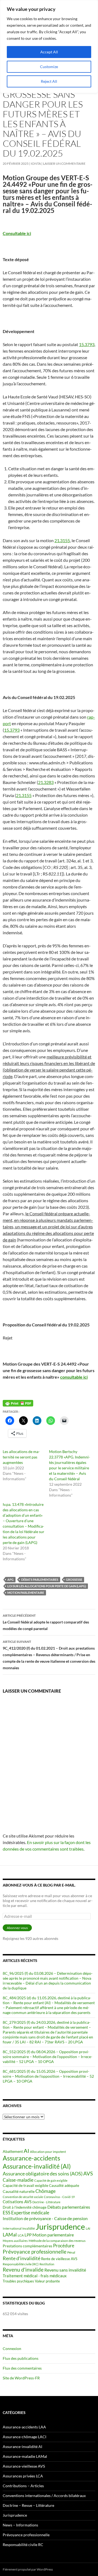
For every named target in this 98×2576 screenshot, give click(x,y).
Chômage (45, 2191)
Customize (49, 67)
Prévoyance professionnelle (35, 2252)
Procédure (64, 2246)
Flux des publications (21, 2358)
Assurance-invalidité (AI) (37, 2166)
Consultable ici (17, 233)
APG (10, 1580)
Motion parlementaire (26, 1593)
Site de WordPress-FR (21, 2378)
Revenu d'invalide (23, 2270)
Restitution (47, 2264)
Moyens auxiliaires (15, 2241)
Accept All (49, 52)
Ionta (36, 164)
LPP (28, 2235)
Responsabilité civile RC (23, 2545)
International (12, 2228)
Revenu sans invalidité (65, 2270)
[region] (49, 47)
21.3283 (46, 782)
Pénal (71, 2252)
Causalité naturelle (19, 2191)
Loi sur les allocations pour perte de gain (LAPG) (47, 1586)
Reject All (49, 81)
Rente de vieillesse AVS (59, 2259)
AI (26, 2151)
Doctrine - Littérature (46, 2202)
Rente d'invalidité (22, 2258)
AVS (88, 2173)
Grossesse (74, 1580)
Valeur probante (47, 2281)
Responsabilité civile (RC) (21, 2264)
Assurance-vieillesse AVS (24, 2466)
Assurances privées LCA (23, 2476)
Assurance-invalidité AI (22, 2447)
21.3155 (62, 540)
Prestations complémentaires (27, 2246)
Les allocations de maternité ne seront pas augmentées (21, 1457)
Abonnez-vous (17, 1928)
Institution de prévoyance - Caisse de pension (45, 2218)
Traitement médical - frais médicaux (35, 2276)
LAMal (10, 2235)
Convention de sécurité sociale (23, 2197)
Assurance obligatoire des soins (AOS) (43, 2174)
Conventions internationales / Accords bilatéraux (44, 2496)
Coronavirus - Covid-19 (59, 2197)
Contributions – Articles (23, 2486)
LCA (21, 2235)
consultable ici (74, 1377)
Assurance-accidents (31, 2158)
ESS (7, 2213)
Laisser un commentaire (64, 164)
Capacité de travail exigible (25, 2185)
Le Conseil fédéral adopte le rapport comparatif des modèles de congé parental (46, 1622)
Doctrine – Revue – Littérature (28, 2505)
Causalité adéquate (64, 2186)
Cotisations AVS (17, 2202)
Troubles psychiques (18, 2281)
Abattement (13, 2151)
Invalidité (29, 2228)
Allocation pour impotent (48, 2152)
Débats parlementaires (40, 1580)
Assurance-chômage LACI (24, 2437)
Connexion (12, 2348)
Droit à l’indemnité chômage (25, 2207)
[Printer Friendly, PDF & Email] (18, 1403)
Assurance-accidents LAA (24, 2427)
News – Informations (20, 2525)
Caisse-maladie (18, 2180)
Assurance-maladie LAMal (25, 2456)
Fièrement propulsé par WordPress (28, 2569)
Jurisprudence (60, 2226)
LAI (88, 2228)
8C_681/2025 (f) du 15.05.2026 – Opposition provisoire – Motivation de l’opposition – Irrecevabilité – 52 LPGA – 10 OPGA (48, 2076)
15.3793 (87, 344)
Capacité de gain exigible (51, 2180)
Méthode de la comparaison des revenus (57, 2241)
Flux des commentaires (22, 2368)
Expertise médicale (30, 2213)
